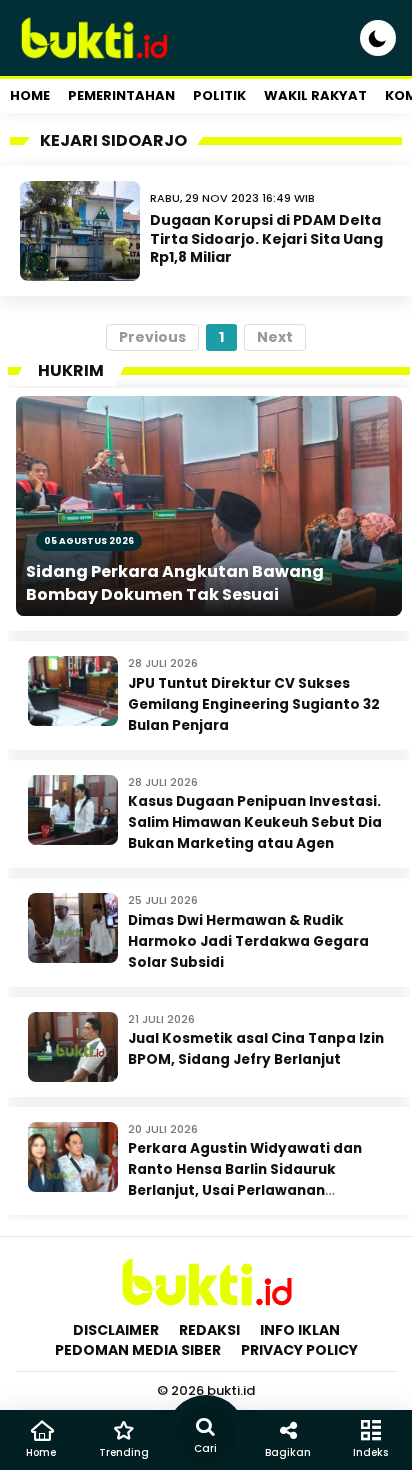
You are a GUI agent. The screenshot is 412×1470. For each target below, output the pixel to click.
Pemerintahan (121, 95)
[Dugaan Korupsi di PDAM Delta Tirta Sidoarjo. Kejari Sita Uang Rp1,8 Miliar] (80, 231)
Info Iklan (300, 1330)
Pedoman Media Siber (138, 1350)
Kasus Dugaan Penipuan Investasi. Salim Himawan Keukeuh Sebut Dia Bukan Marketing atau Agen (255, 822)
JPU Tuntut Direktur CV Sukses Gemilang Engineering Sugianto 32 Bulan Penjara (254, 704)
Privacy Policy (299, 1350)
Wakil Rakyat (315, 95)
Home (30, 95)
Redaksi (209, 1330)
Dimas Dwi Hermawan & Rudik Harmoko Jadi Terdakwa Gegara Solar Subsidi (248, 941)
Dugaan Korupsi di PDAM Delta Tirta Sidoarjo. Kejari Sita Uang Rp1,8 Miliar (266, 238)
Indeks (370, 1452)
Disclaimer (116, 1330)
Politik (219, 95)
